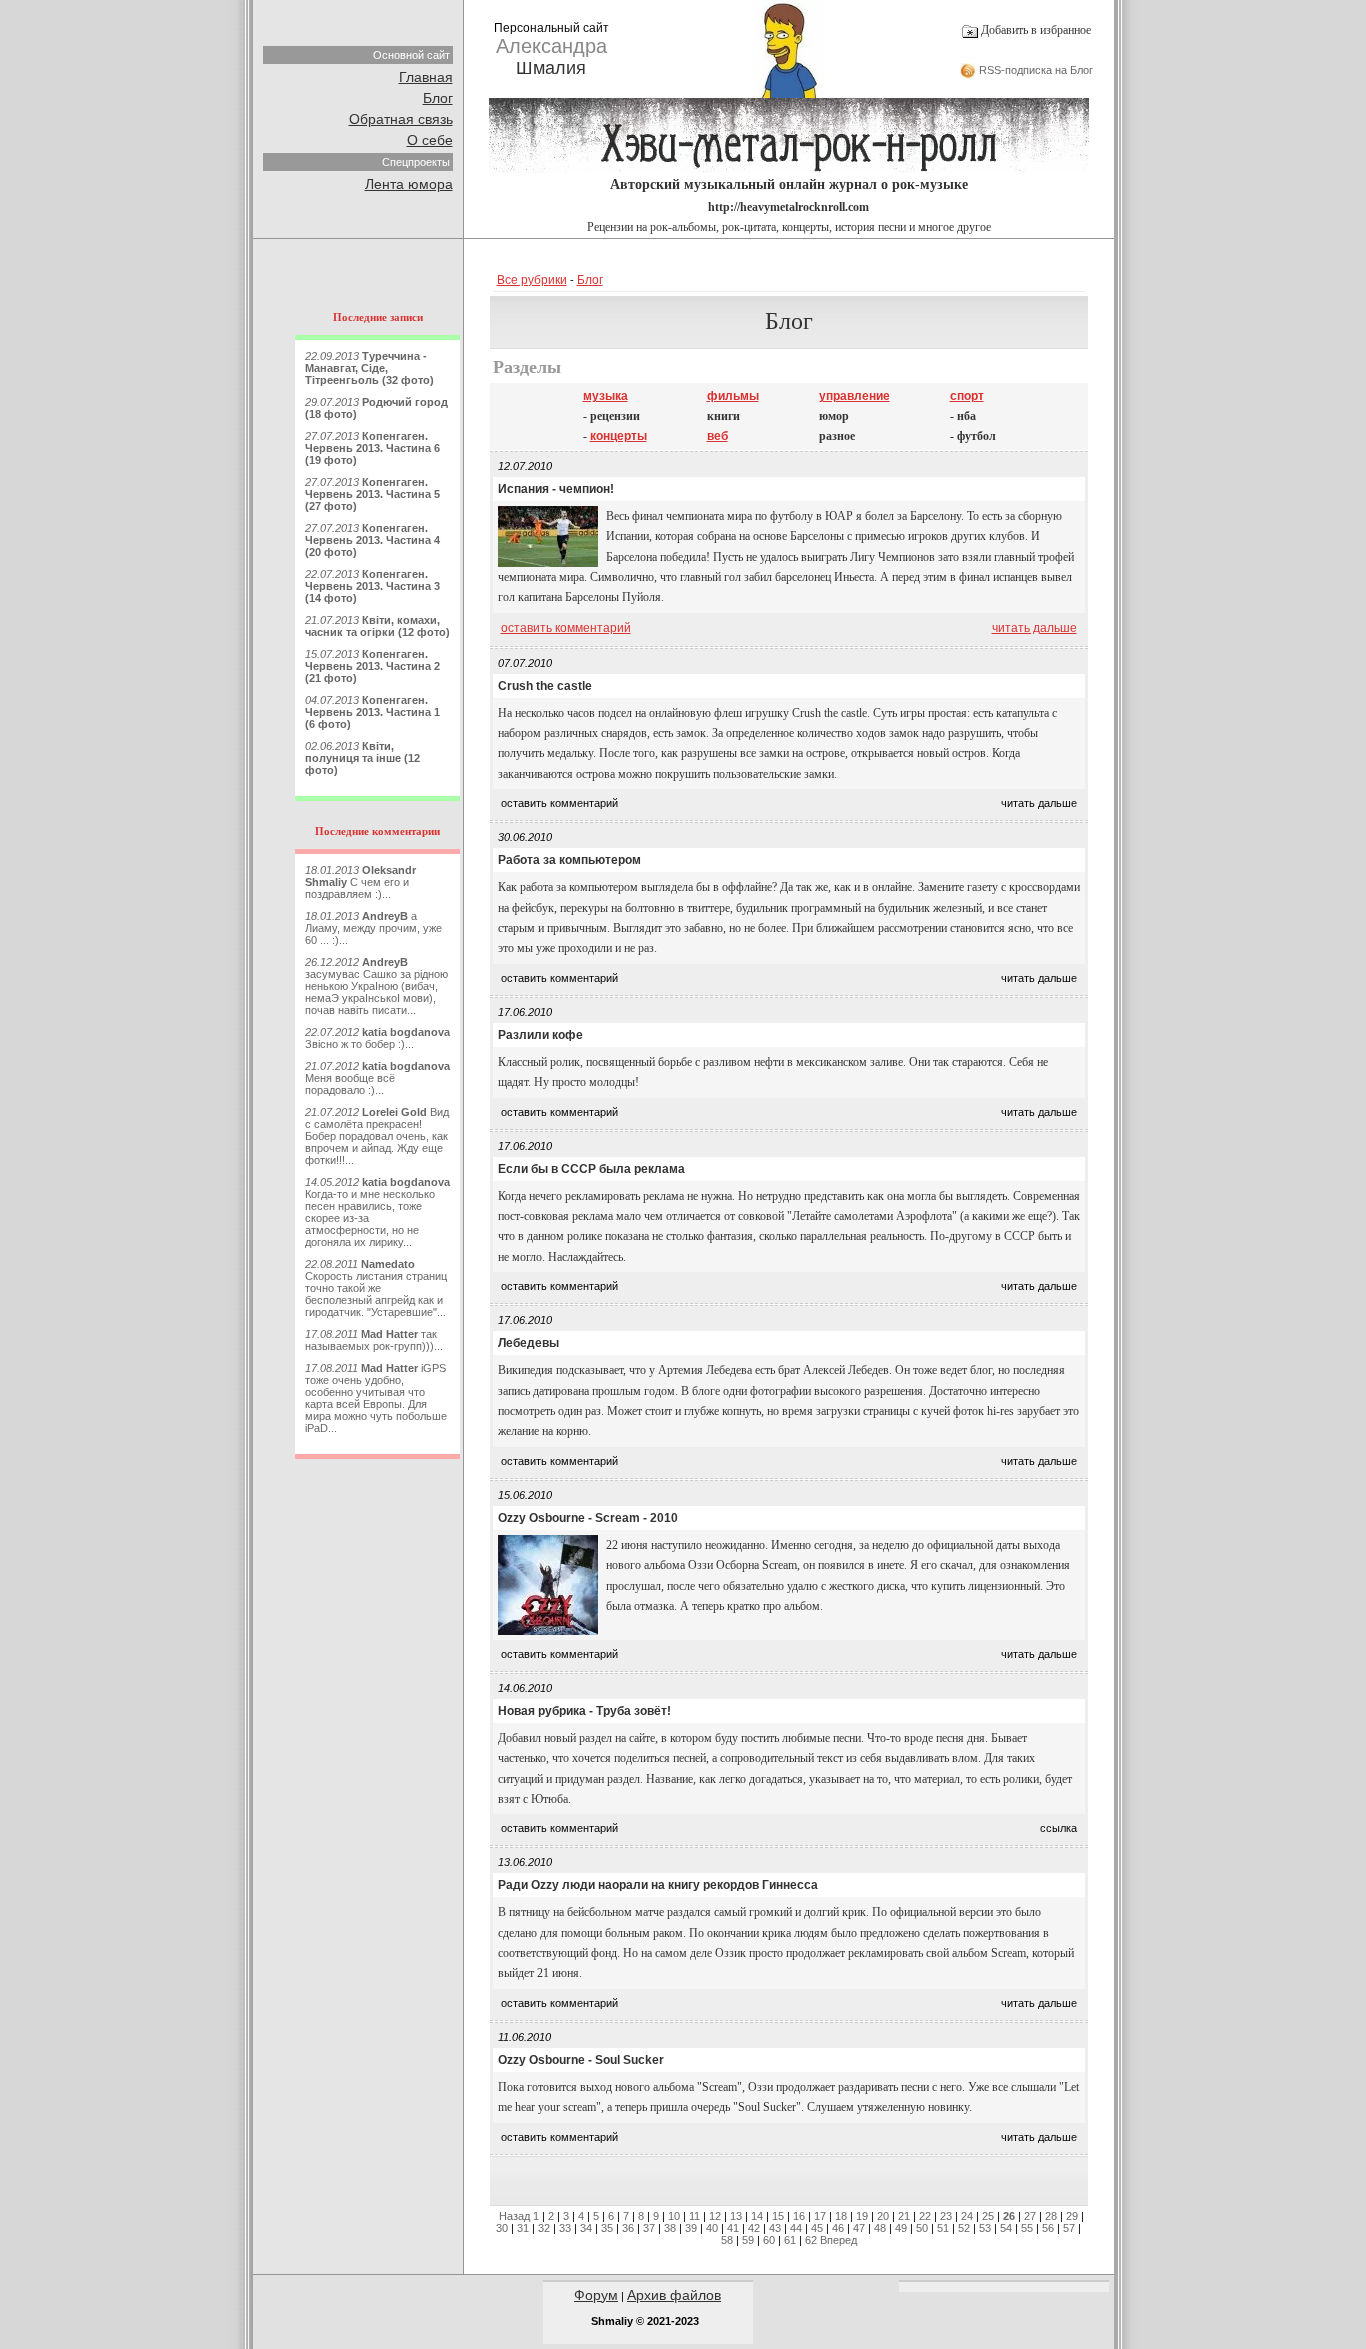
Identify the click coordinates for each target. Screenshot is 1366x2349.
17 (820, 2216)
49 (901, 2228)
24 (967, 2216)
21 (904, 2216)
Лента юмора (409, 184)
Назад (514, 2216)
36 (628, 2228)
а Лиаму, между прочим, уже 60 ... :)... (373, 928)
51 (943, 2228)
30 (502, 2228)
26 (1009, 2216)
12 (715, 2216)
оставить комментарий (566, 628)
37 (649, 2228)
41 (733, 2228)
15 (778, 2216)
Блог (438, 98)
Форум (596, 2295)
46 (838, 2228)
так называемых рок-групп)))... (374, 1340)
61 (790, 2240)
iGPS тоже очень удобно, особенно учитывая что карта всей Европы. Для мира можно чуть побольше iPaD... (376, 1398)
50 (922, 2228)
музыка (605, 396)
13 (736, 2216)
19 (862, 2216)
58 (727, 2240)
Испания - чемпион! (556, 489)
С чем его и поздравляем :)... (360, 882)
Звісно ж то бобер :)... (377, 1038)
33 (565, 2228)
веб (717, 436)
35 (607, 2228)
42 (754, 2228)
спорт (967, 396)
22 (925, 2216)
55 (1027, 2228)
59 (748, 2240)
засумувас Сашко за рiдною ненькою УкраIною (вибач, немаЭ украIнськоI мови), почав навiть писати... (376, 986)
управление (854, 396)
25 (988, 2216)
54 (1006, 2228)
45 (817, 2228)
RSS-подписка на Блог (1034, 70)
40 (712, 2228)
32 (544, 2228)
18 (841, 2216)
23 (946, 2216)
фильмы (733, 396)
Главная (426, 77)
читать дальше (1034, 628)
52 (964, 2228)
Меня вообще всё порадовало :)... (377, 1078)
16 (799, 2216)
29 (1072, 2216)
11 (694, 2216)
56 (1048, 2228)
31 (523, 2228)
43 (775, 2228)
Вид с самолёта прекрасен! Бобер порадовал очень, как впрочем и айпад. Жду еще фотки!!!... (377, 1136)
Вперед (838, 2240)
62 (811, 2240)
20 (883, 2216)
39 (691, 2228)
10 (674, 2216)
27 (1030, 2216)
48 (880, 2228)
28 (1051, 2216)
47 (859, 2228)
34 (586, 2228)
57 (1069, 2228)
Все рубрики (532, 280)
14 (757, 2216)
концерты (618, 436)
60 (769, 2240)
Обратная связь (401, 119)
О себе (430, 140)
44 (796, 2228)
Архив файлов (674, 2295)
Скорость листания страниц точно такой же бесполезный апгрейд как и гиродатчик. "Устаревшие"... (376, 1288)
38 (670, 2228)
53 (985, 2228)
